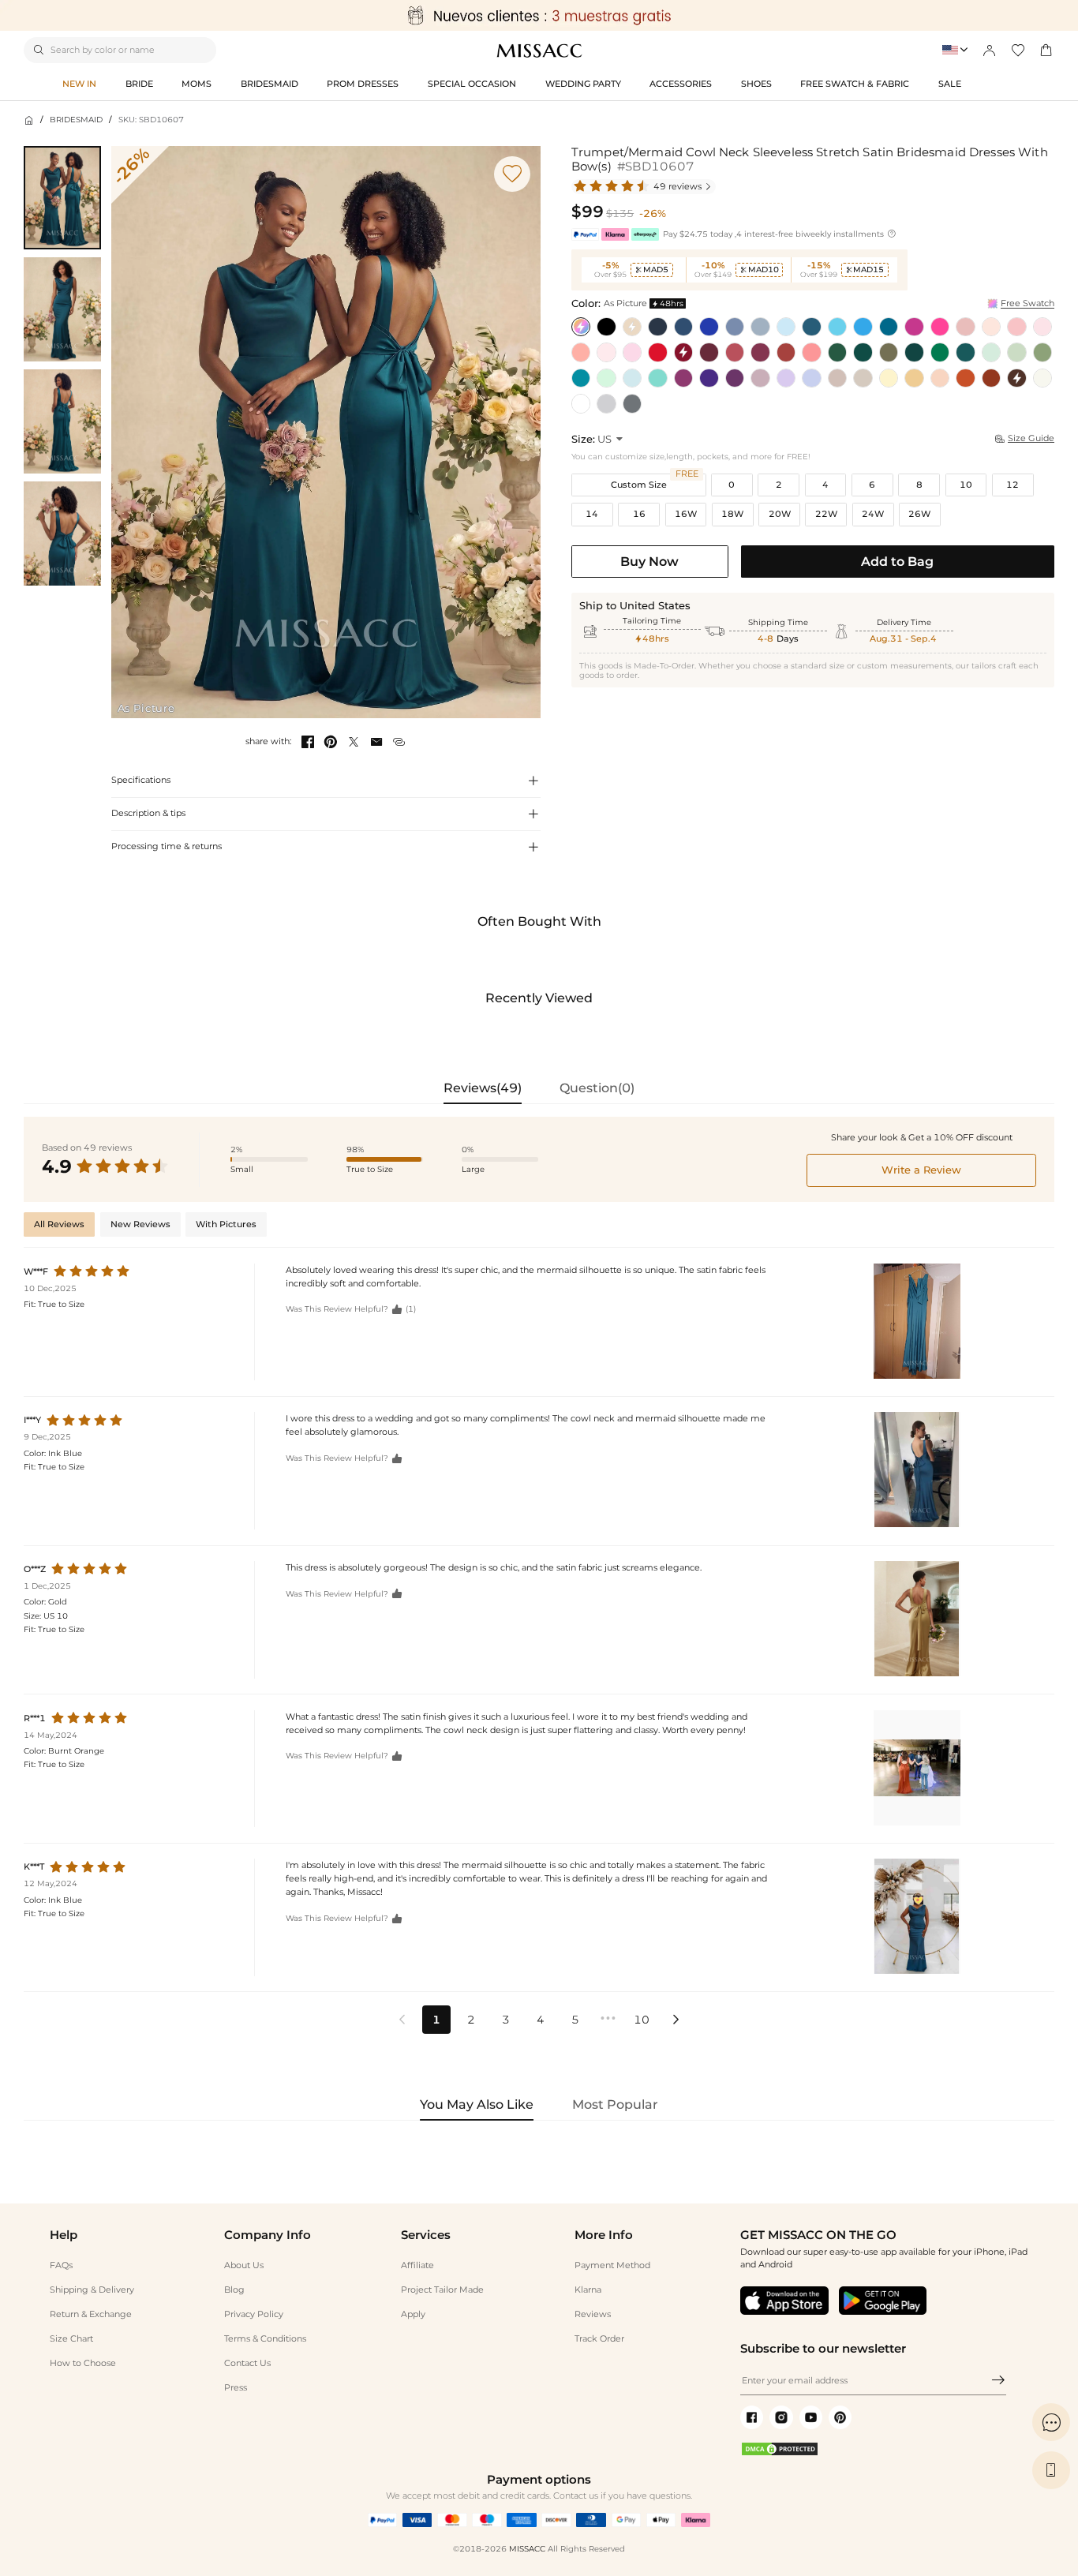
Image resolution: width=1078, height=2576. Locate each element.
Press (236, 2387)
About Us (244, 2265)
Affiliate (417, 2265)
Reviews (593, 2314)
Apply (413, 2314)
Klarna (588, 2290)
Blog (234, 2290)
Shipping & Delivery (92, 2290)
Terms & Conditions (265, 2338)
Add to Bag (897, 561)
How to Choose (83, 2363)
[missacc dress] (539, 15)
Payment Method (612, 2265)
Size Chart (71, 2338)
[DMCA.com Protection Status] (780, 2454)
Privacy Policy (254, 2314)
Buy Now (649, 561)
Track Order (599, 2338)
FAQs (61, 2265)
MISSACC (527, 2549)
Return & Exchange (91, 2314)
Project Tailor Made (442, 2290)
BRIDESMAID (76, 120)
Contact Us (247, 2363)
